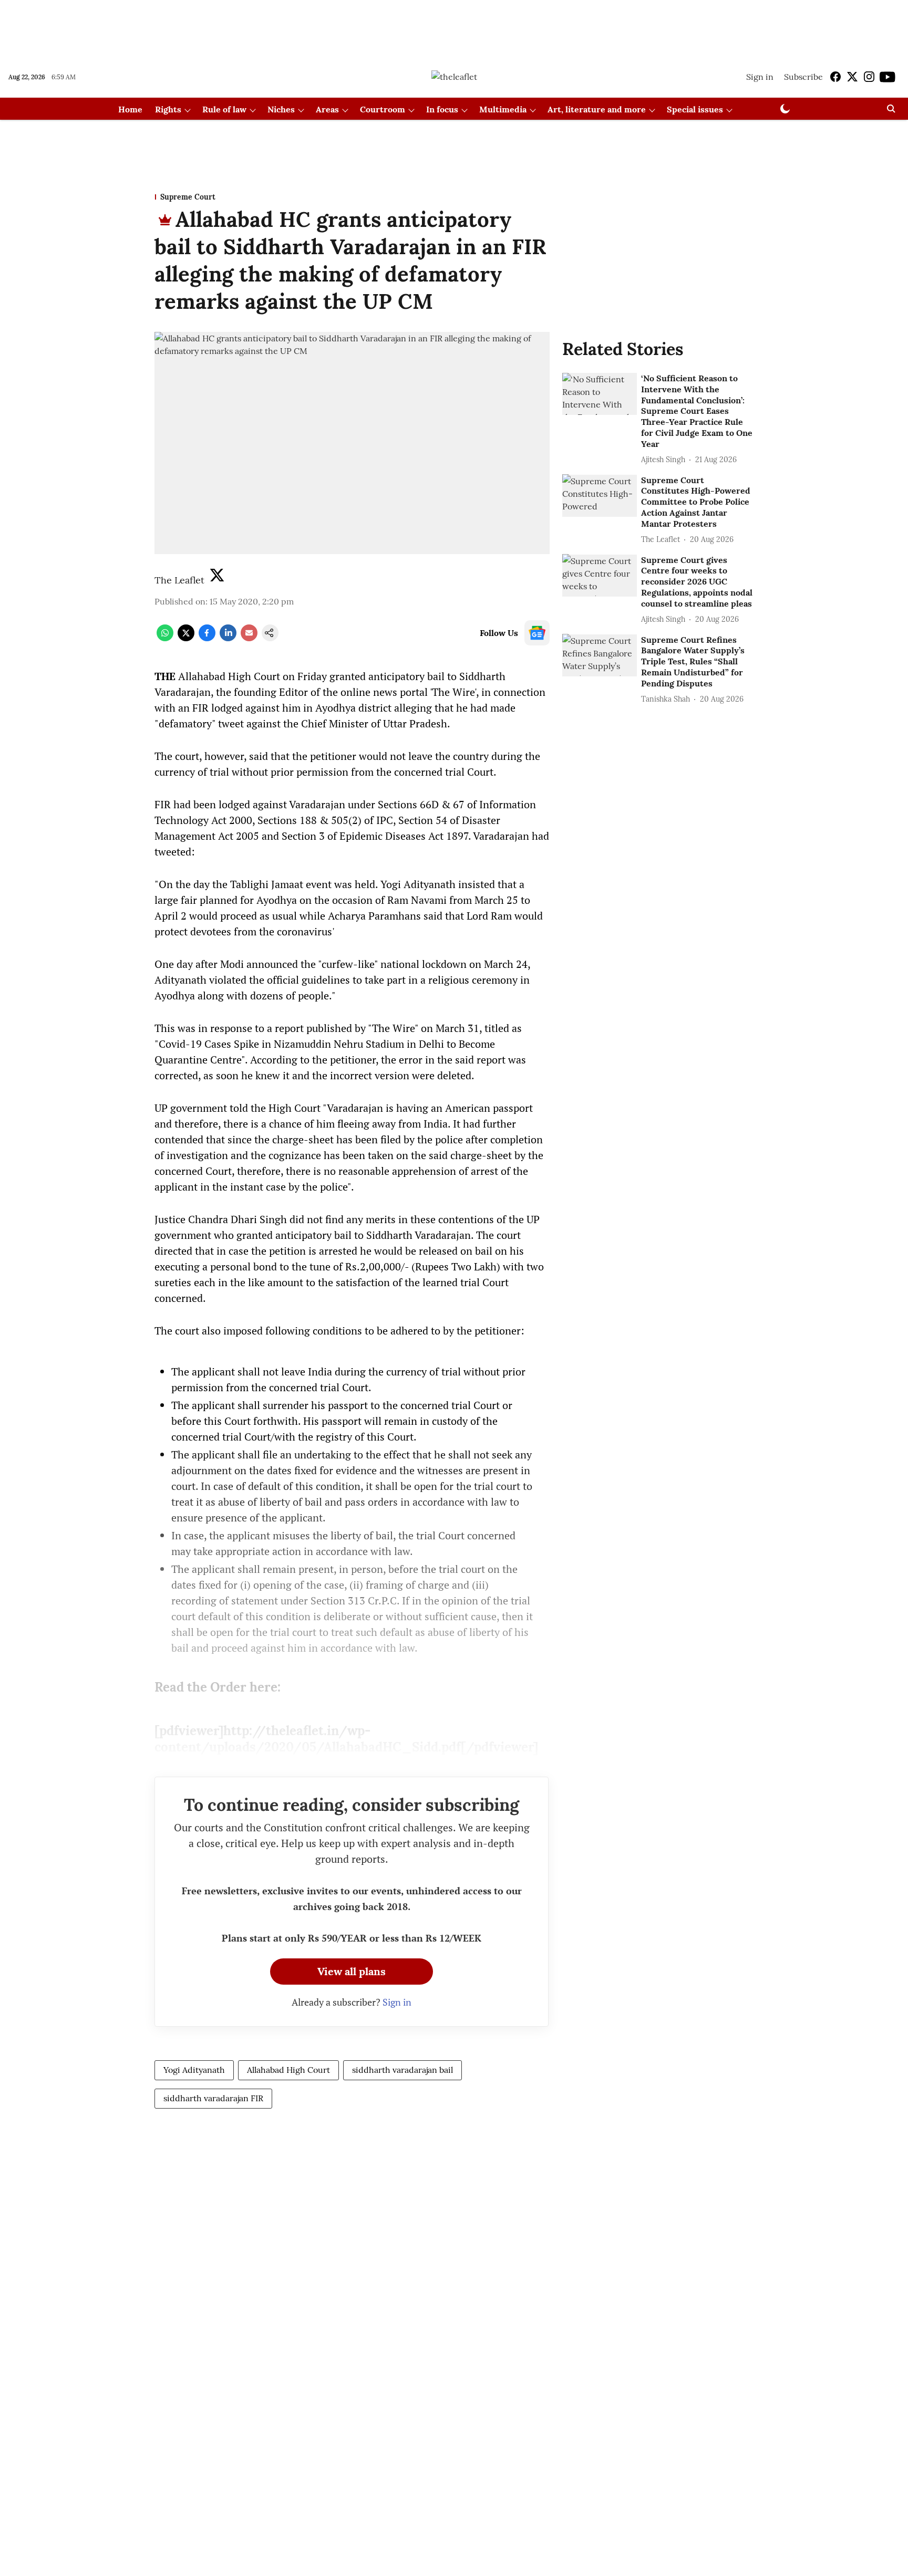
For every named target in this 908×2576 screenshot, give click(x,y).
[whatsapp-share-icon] (165, 638)
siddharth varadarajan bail (403, 2070)
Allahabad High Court (288, 2070)
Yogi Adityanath (194, 2070)
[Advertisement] (454, 28)
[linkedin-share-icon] (228, 638)
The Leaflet (179, 580)
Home (130, 109)
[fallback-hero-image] (600, 394)
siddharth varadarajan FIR (213, 2098)
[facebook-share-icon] (207, 638)
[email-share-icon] (249, 638)
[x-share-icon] (186, 638)
